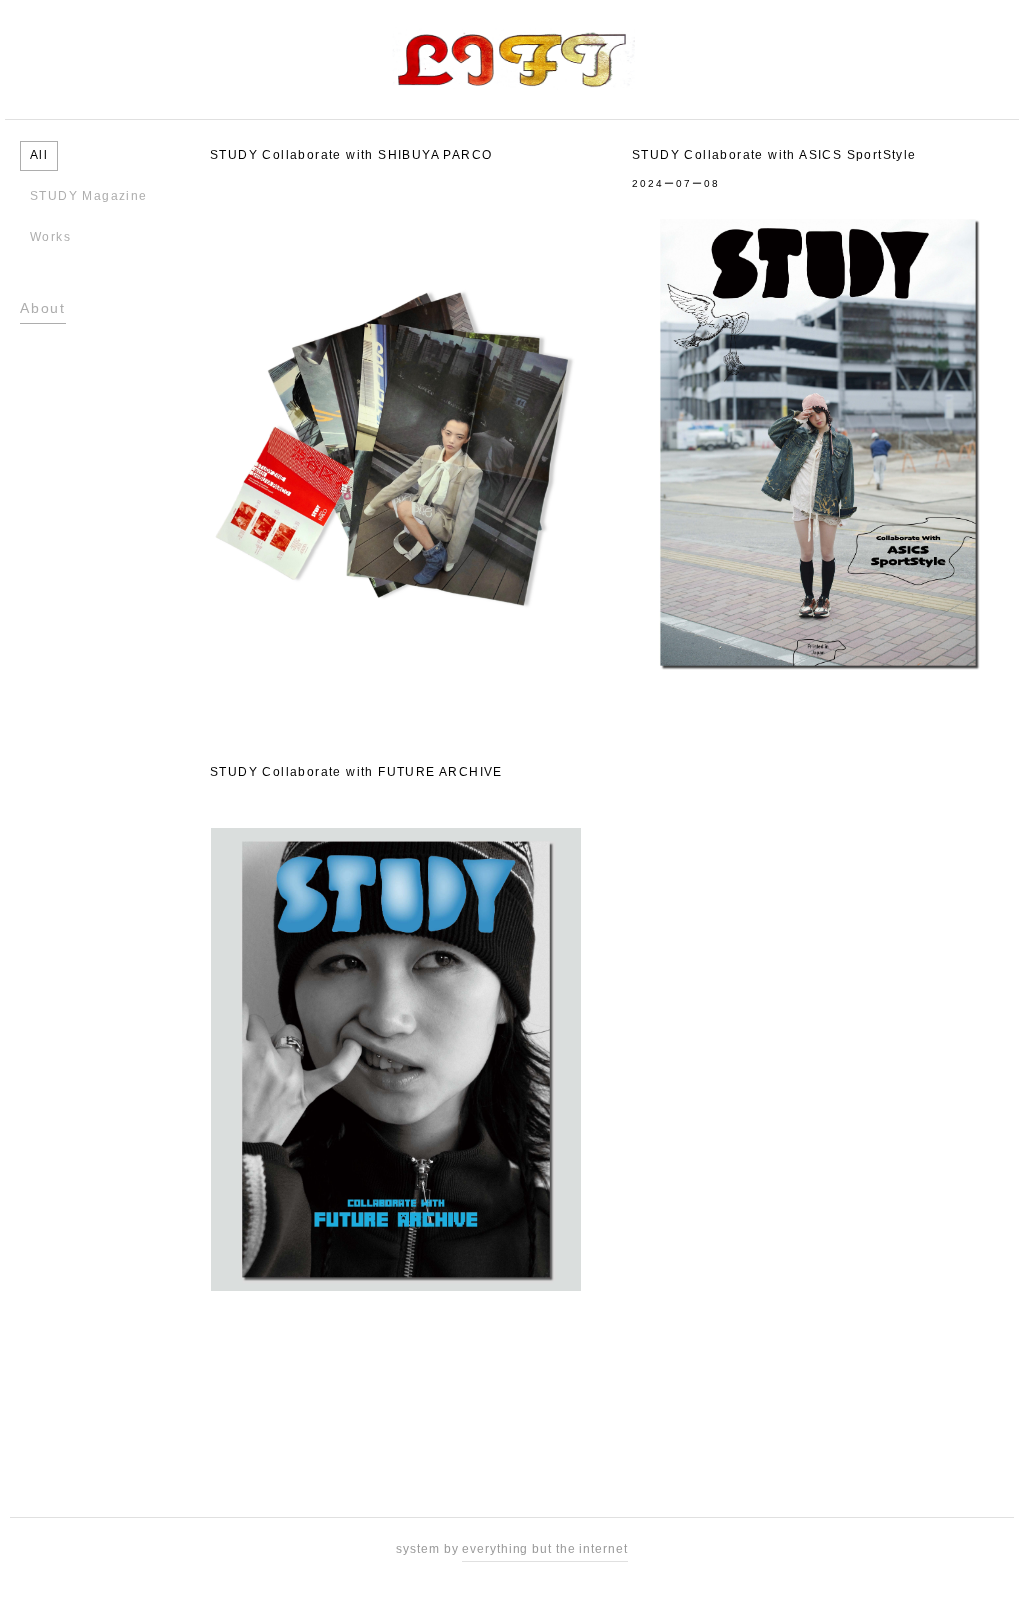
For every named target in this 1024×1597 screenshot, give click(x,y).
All (39, 155)
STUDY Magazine (89, 196)
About (43, 308)
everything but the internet (544, 1549)
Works (50, 237)
